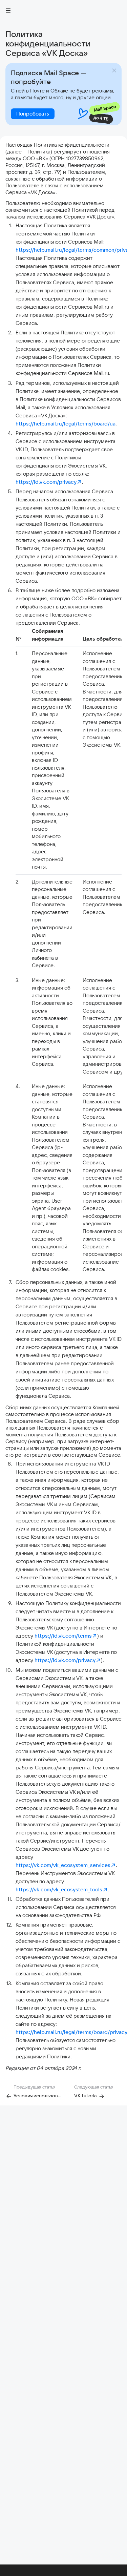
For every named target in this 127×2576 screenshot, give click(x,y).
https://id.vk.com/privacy (46, 482)
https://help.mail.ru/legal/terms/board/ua (66, 424)
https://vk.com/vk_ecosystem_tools (59, 1889)
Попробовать (33, 114)
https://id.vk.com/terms (63, 1636)
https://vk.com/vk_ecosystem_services (63, 1865)
